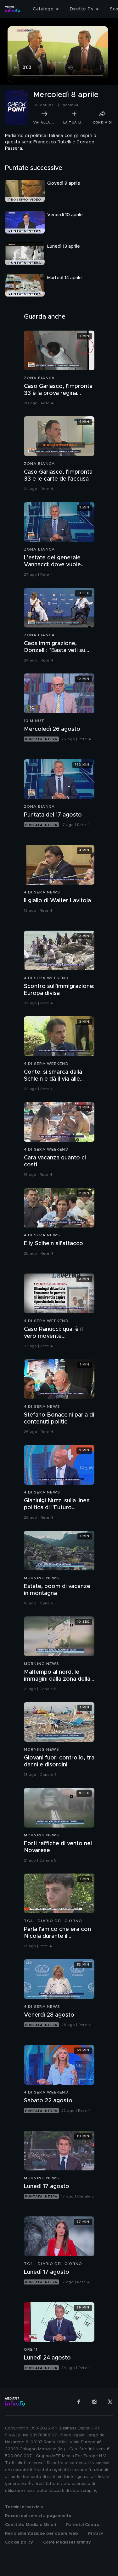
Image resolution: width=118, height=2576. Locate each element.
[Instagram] (94, 2402)
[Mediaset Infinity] (13, 9)
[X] (110, 2402)
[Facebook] (79, 2402)
